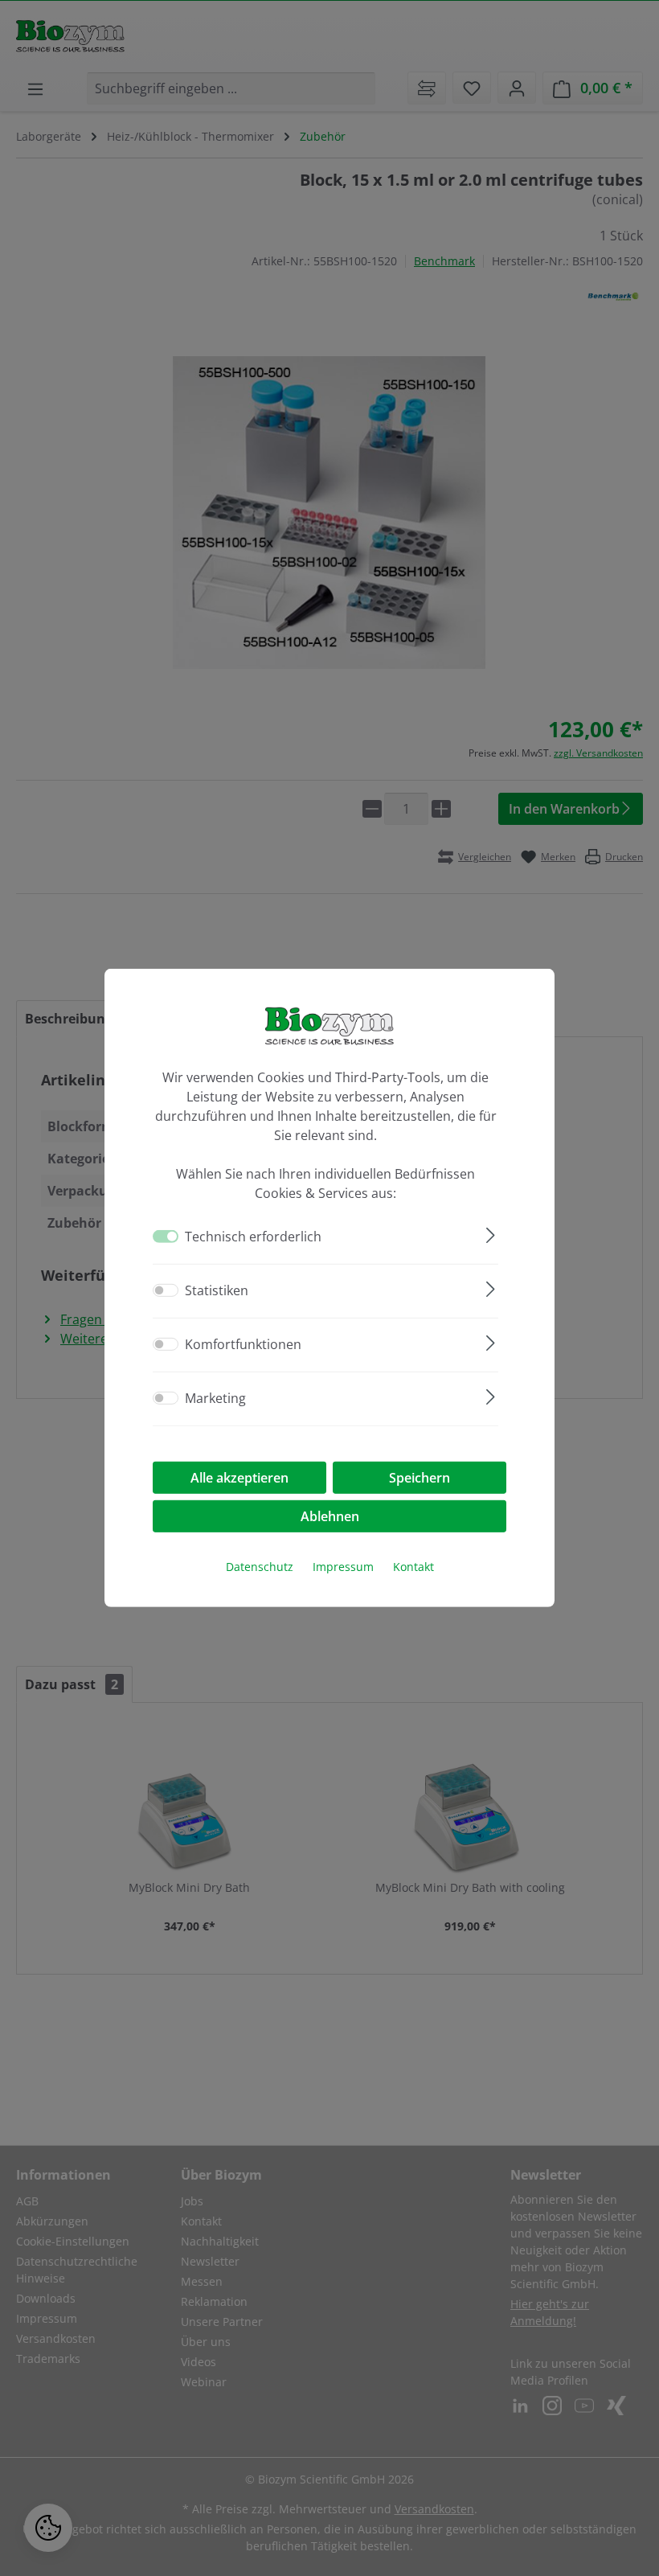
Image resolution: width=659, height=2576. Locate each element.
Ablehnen (330, 1516)
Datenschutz (260, 1567)
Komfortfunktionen (243, 1344)
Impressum (343, 1567)
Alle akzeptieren (239, 1478)
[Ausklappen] (491, 1233)
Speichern (420, 1478)
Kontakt (413, 1567)
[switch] (166, 1290)
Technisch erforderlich (253, 1237)
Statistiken (217, 1290)
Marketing (215, 1398)
